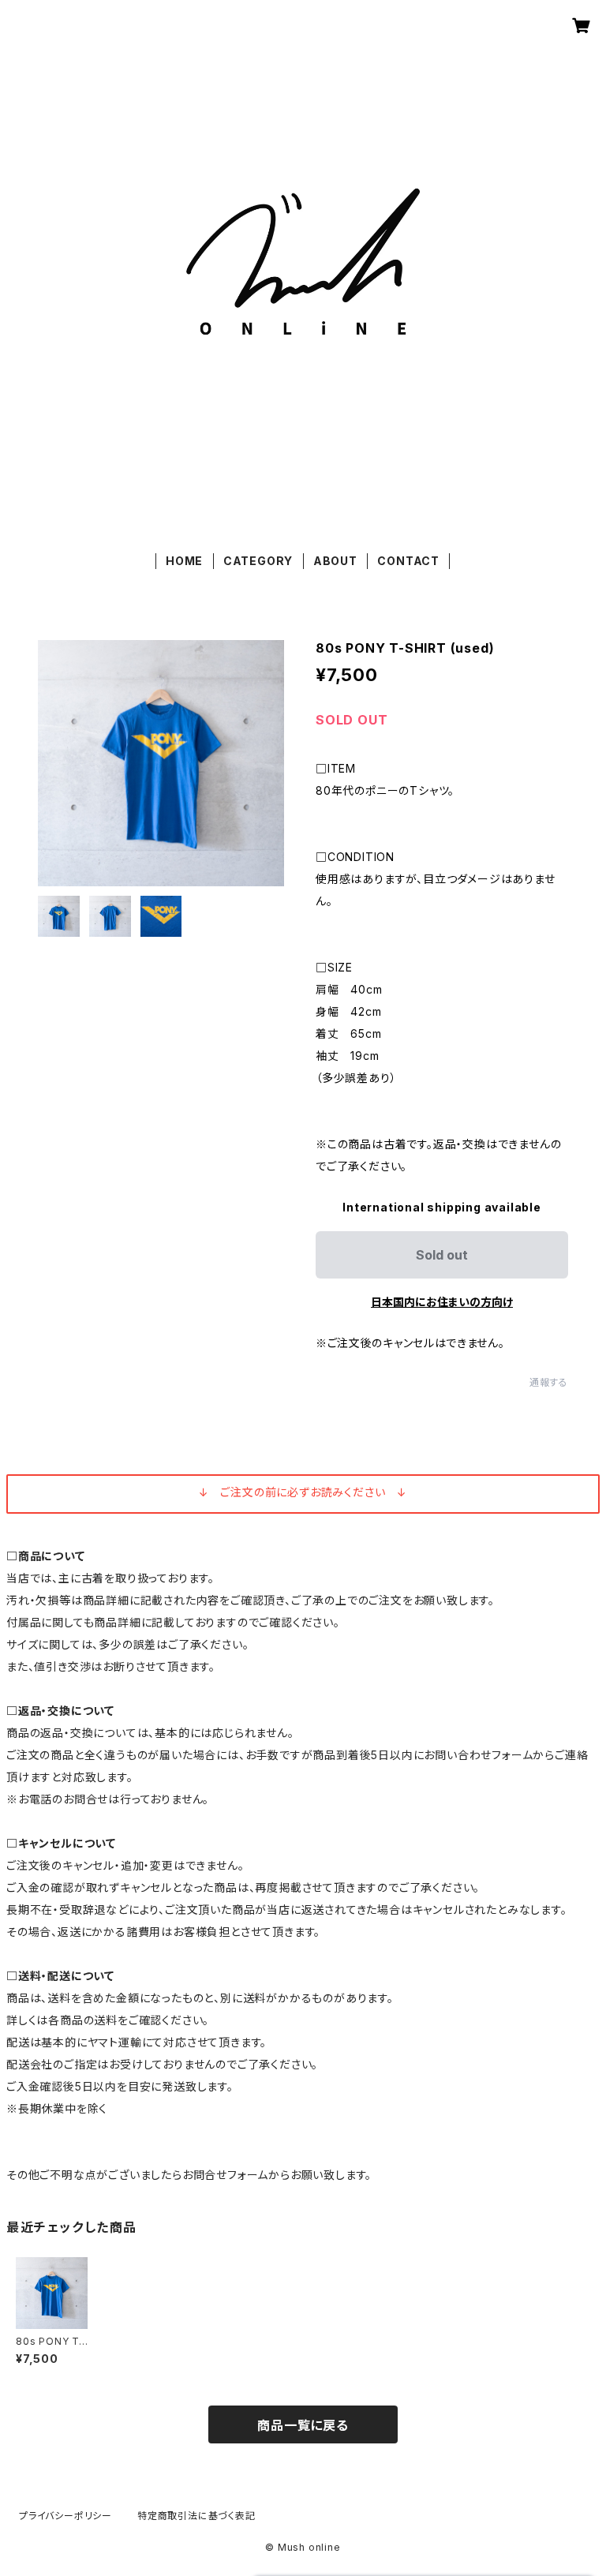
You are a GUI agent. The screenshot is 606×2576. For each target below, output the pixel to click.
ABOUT (335, 561)
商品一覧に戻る (303, 2425)
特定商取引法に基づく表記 (196, 2516)
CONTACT (408, 561)
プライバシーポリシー (65, 2516)
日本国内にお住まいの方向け (442, 1302)
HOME (184, 561)
